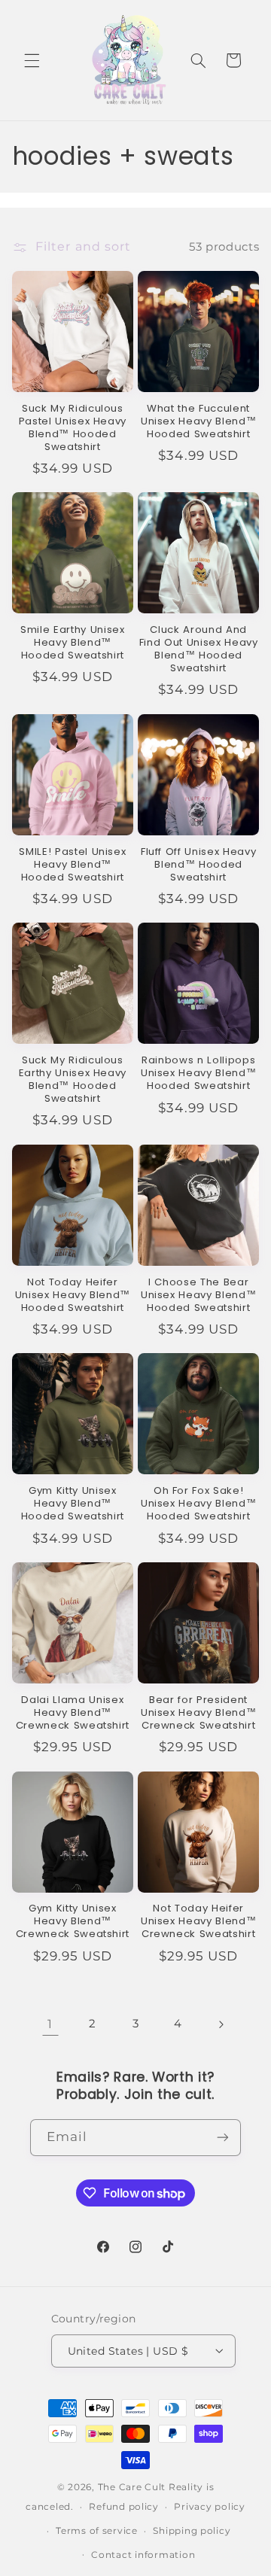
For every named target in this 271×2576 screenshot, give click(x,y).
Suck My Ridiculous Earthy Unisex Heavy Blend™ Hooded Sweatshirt (73, 1080)
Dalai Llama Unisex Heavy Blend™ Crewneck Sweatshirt (73, 1713)
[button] (32, 60)
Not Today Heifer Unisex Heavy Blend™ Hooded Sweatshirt (73, 1296)
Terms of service (97, 2531)
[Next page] (221, 2024)
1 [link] (50, 2024)
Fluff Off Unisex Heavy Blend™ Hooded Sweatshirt (199, 865)
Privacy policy (209, 2507)
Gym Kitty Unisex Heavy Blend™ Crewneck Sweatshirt (73, 1922)
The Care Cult (132, 2487)
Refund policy (124, 2507)
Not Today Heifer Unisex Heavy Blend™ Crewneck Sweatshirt (199, 1922)
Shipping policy (192, 2531)
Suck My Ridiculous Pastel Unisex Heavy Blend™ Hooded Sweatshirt (73, 428)
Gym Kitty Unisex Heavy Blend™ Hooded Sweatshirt (73, 1504)
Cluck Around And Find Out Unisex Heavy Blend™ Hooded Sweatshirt (199, 649)
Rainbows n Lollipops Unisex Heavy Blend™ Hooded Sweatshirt (199, 1074)
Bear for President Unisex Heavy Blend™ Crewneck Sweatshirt (199, 1713)
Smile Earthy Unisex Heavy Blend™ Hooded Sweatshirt (73, 643)
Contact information (143, 2555)
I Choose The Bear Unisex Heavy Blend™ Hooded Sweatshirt (199, 1296)
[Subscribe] (223, 2138)
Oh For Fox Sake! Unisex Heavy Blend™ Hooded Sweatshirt (199, 1504)
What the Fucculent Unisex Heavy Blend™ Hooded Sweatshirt (199, 422)
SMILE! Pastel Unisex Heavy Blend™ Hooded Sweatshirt (72, 865)
